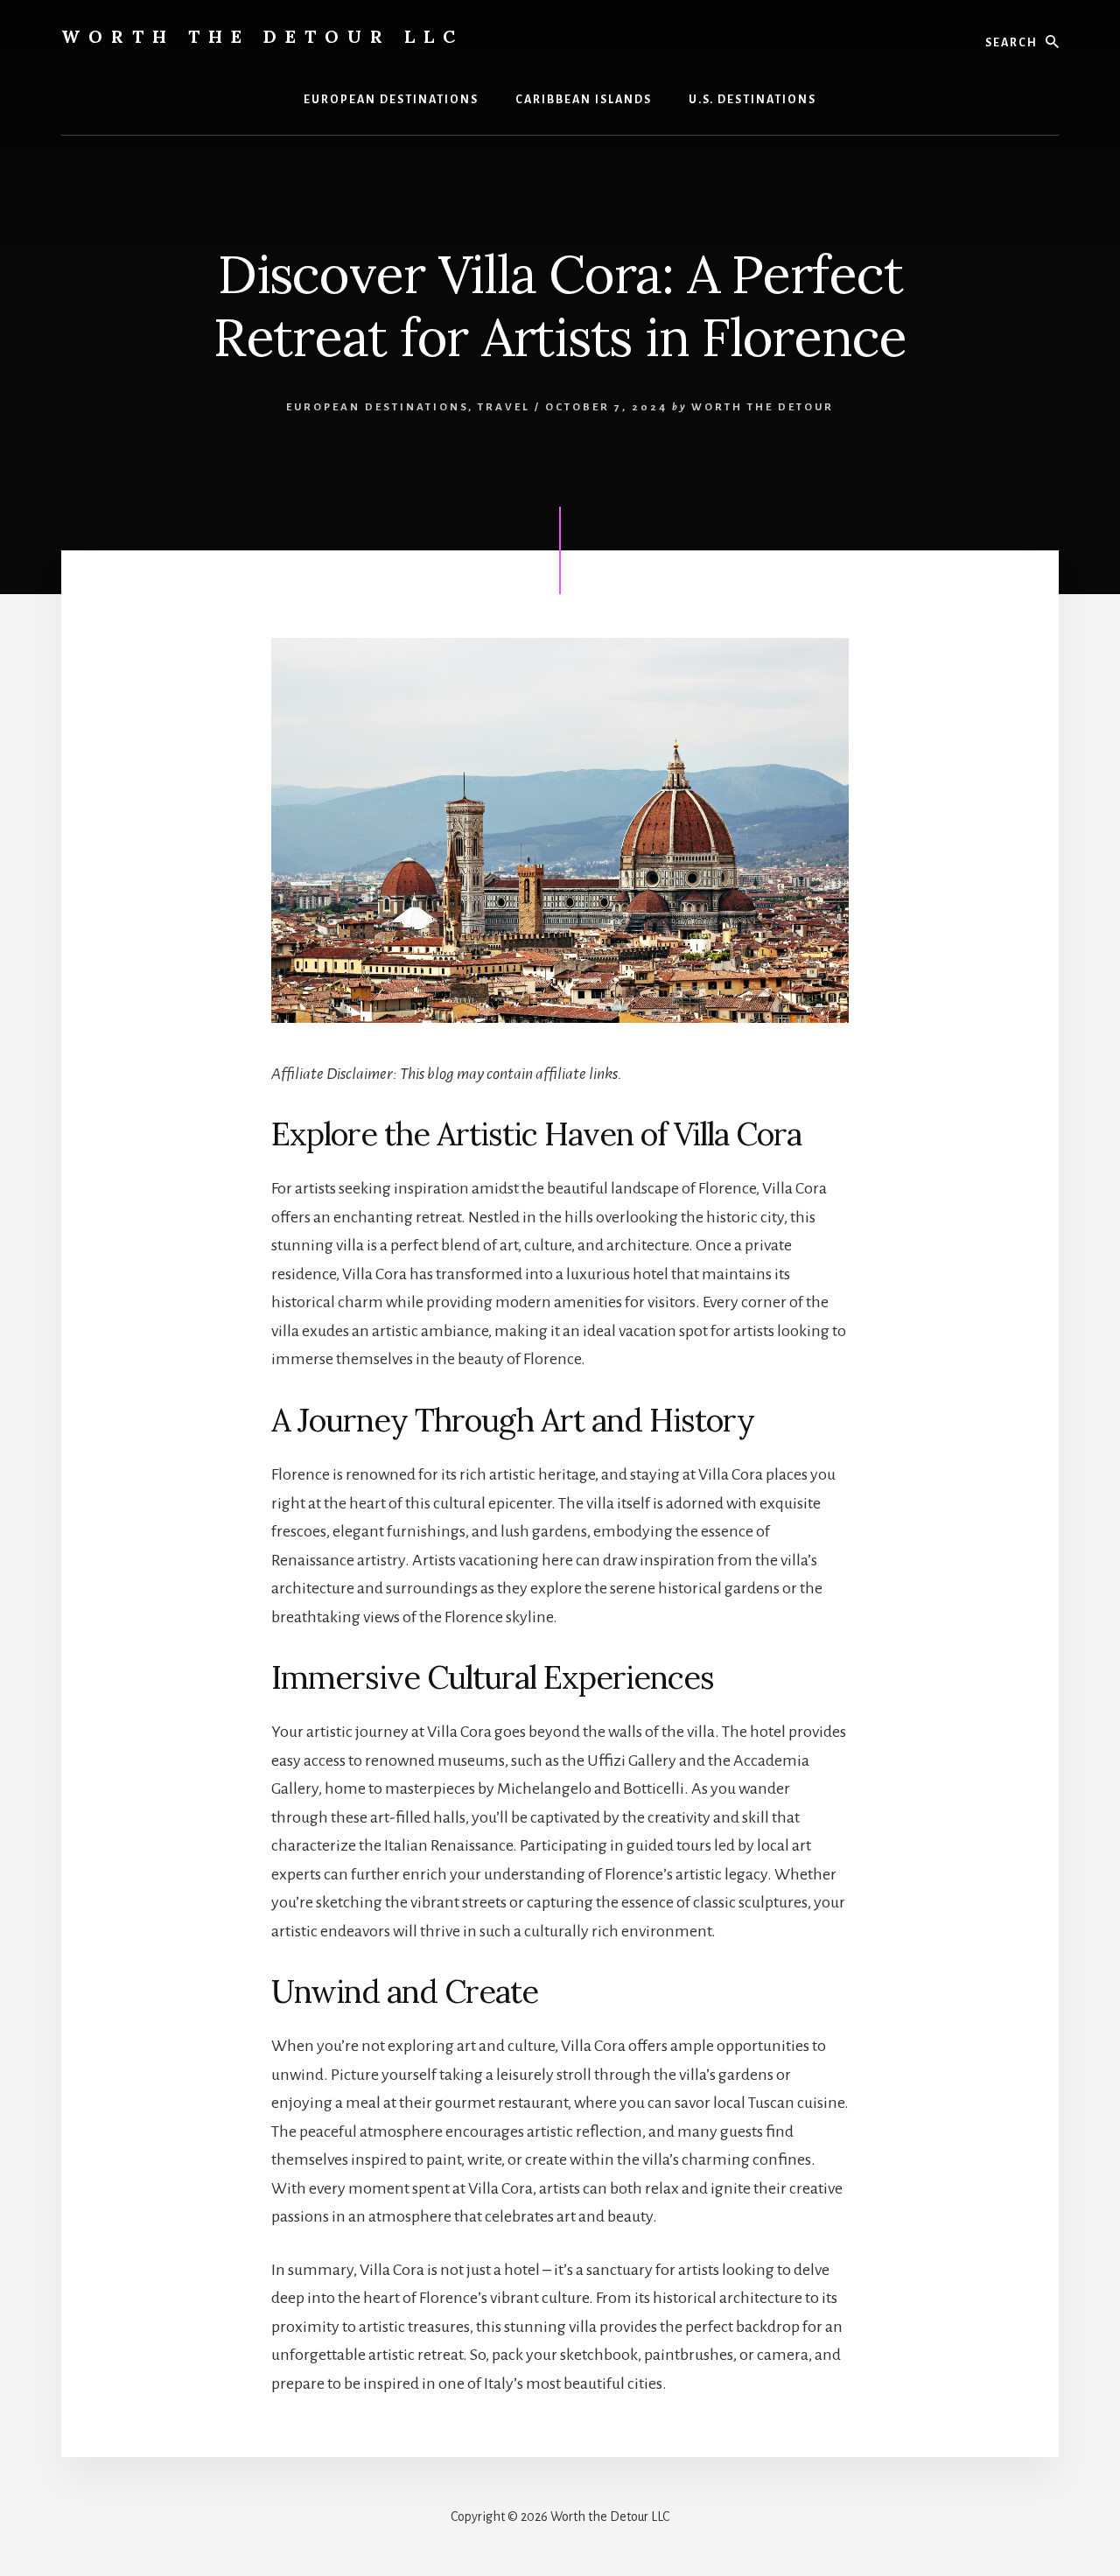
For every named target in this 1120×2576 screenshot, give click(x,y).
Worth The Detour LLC (262, 36)
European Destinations (377, 407)
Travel (504, 407)
